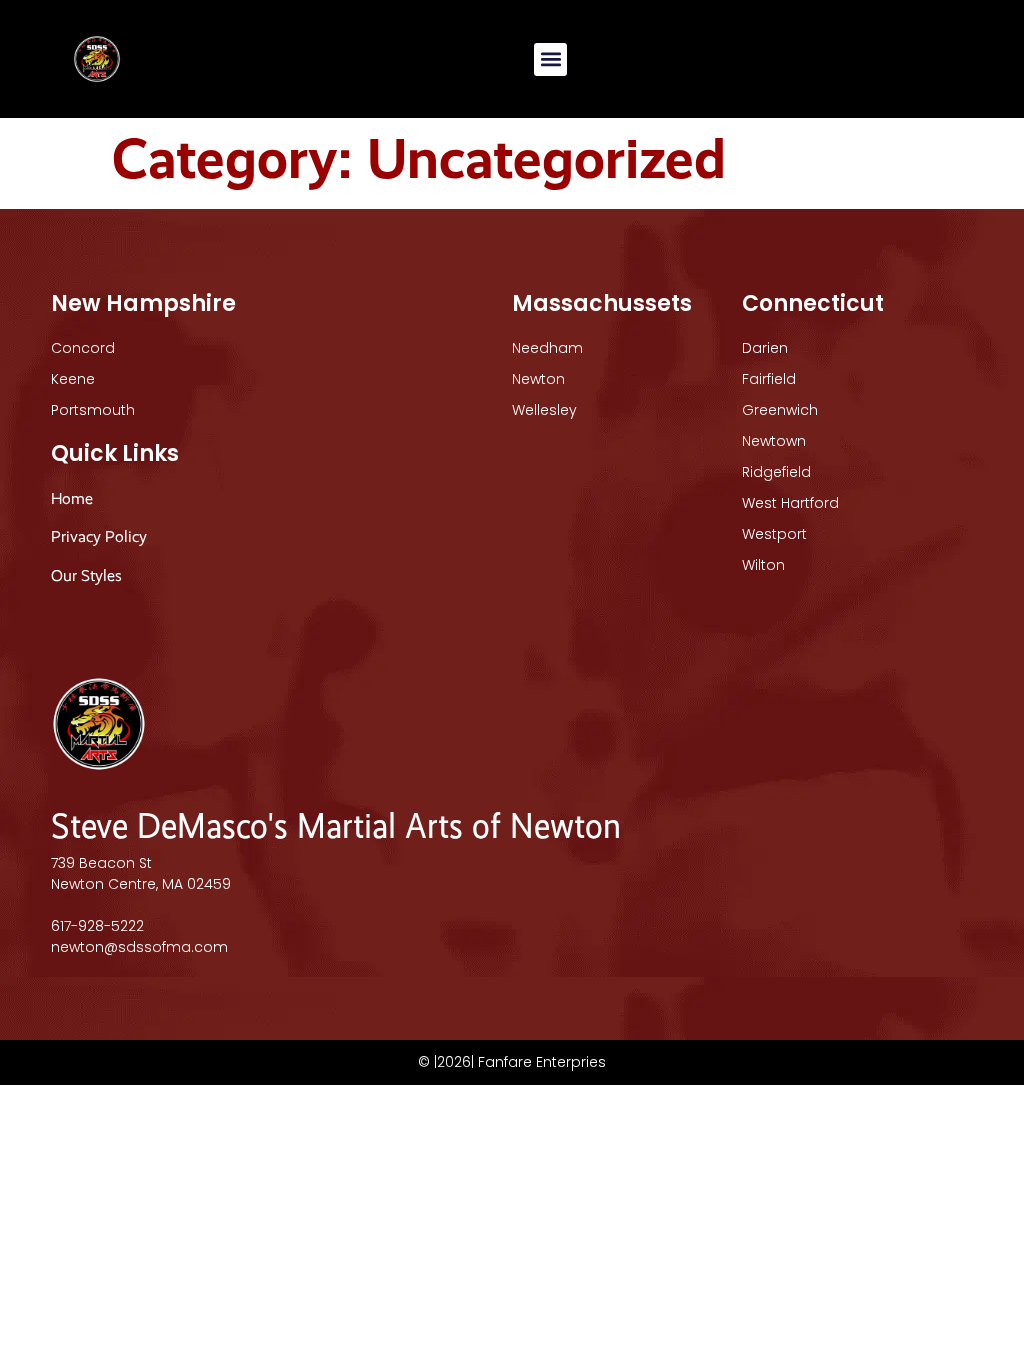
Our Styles (88, 575)
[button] (550, 59)
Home (72, 498)
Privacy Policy (99, 536)
